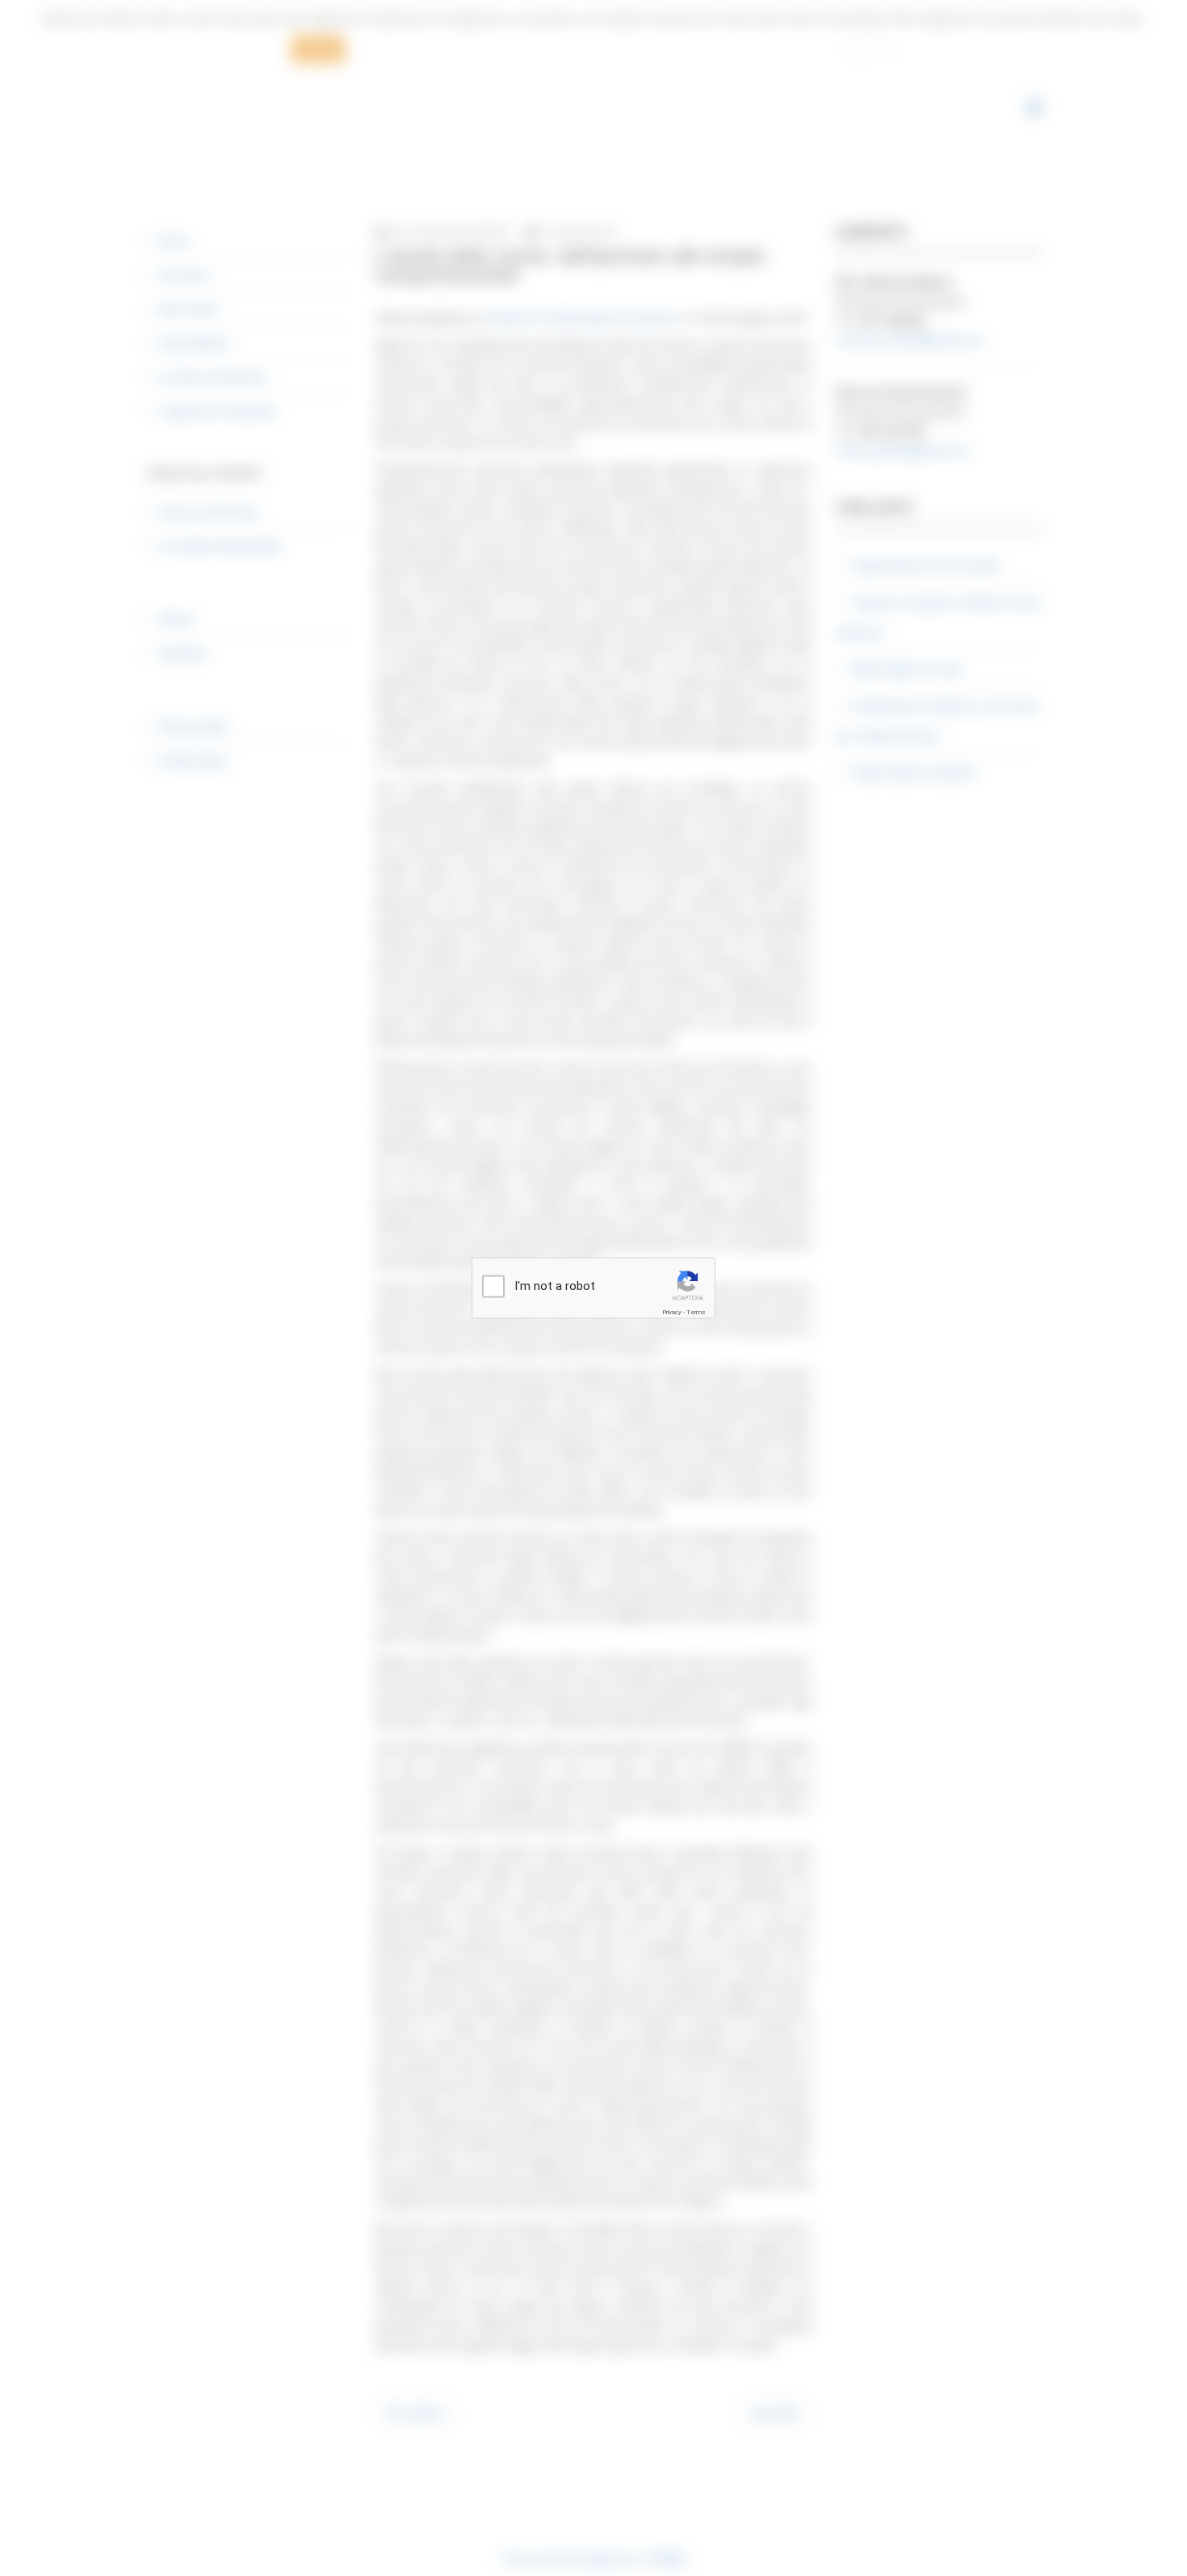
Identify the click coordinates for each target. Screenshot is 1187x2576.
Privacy (672, 1312)
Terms (696, 1312)
